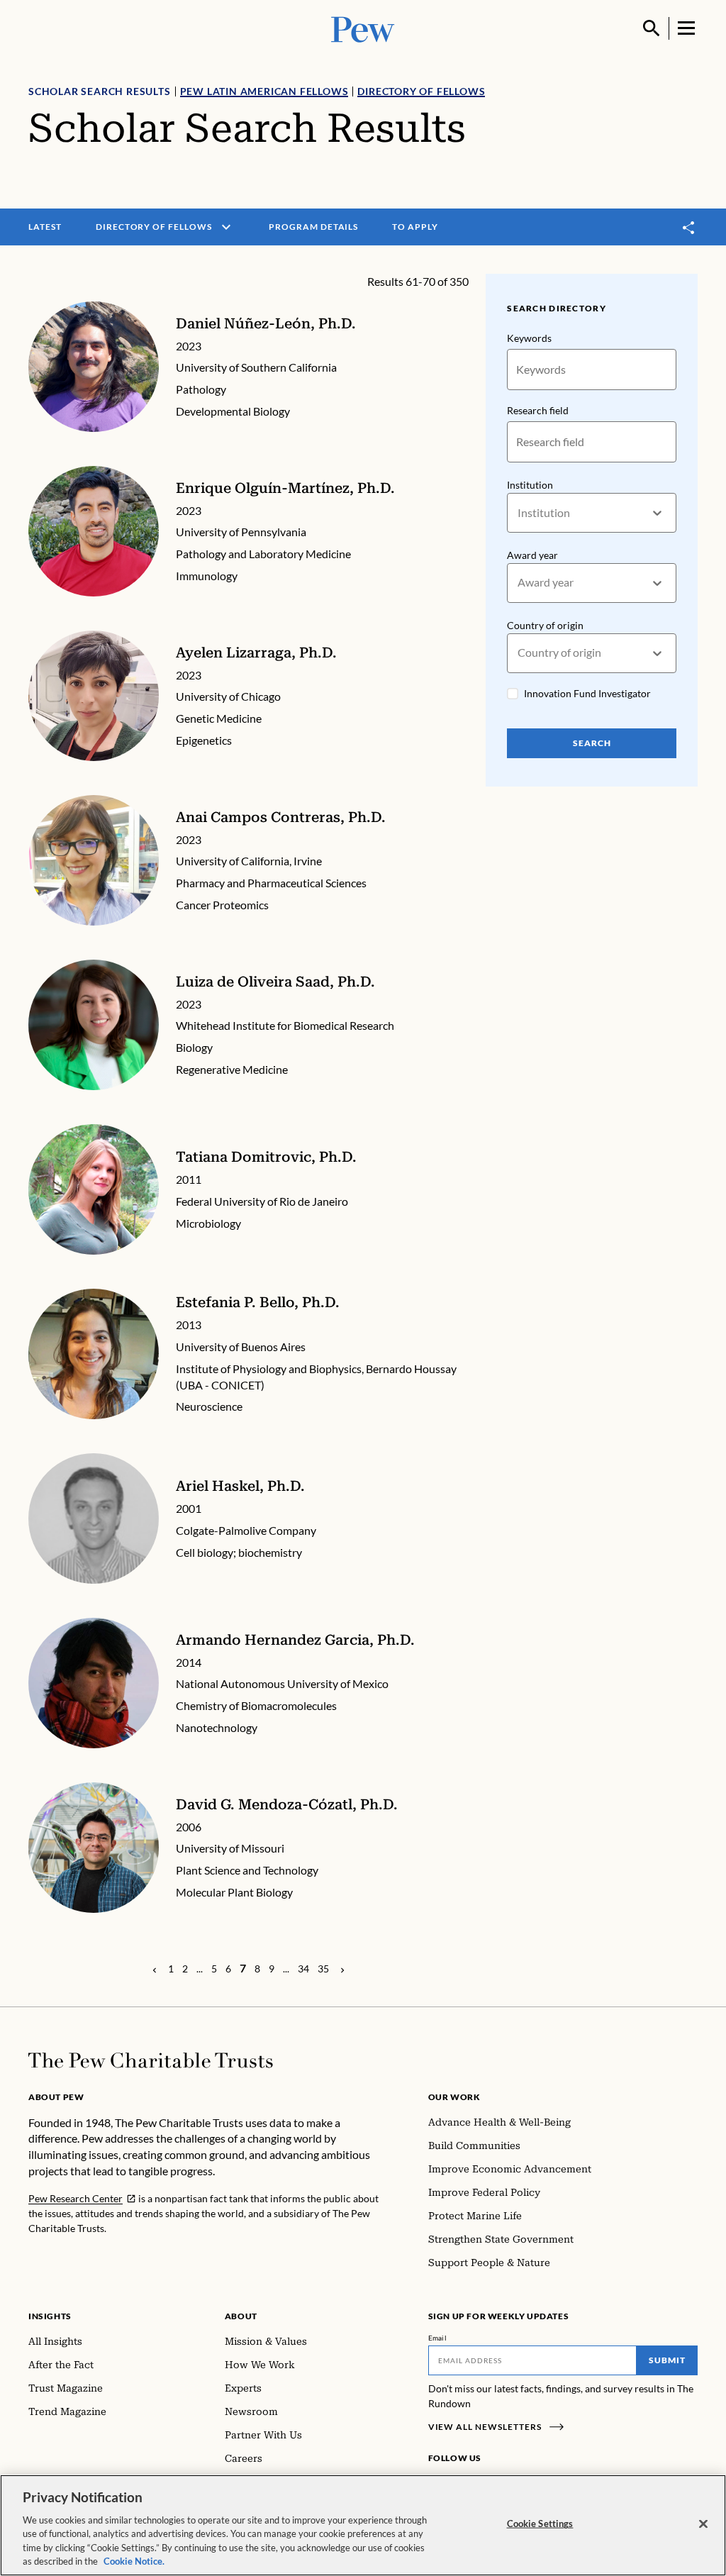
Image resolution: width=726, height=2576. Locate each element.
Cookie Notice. (134, 2561)
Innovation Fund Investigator (587, 693)
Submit (667, 2360)
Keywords (529, 338)
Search (592, 743)
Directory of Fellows (421, 91)
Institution (530, 485)
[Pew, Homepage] (363, 28)
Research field (538, 410)
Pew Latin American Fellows (264, 91)
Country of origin (545, 625)
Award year (532, 555)
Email (438, 2338)
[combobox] (519, 513)
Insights (50, 2316)
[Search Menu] (652, 28)
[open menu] (226, 227)
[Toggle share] (689, 227)
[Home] (151, 2060)
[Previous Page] (155, 1969)
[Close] (703, 2524)
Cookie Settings (540, 2524)
